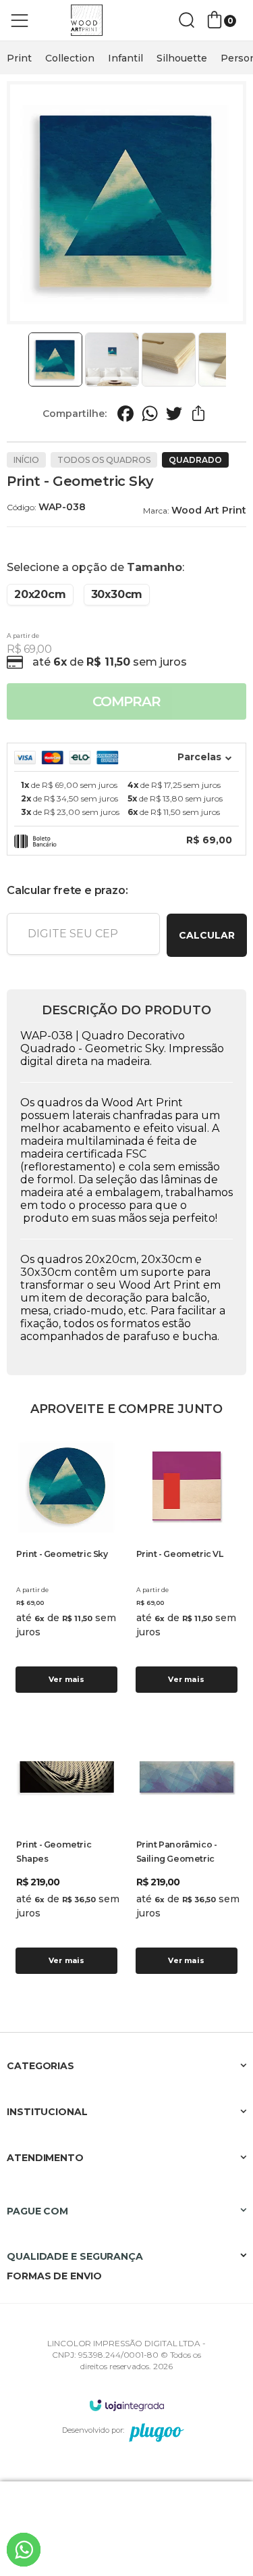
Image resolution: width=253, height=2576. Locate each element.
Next (231, 360)
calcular (207, 935)
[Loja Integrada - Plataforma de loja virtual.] (127, 2405)
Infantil (125, 58)
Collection (70, 58)
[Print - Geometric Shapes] (67, 1851)
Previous (22, 360)
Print (19, 58)
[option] (19, 58)
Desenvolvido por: (93, 2430)
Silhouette (182, 58)
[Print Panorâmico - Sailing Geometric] (187, 1851)
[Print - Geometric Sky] (67, 1565)
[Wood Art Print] (88, 21)
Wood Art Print (209, 510)
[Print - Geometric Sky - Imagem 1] (55, 360)
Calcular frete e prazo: (67, 890)
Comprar (126, 701)
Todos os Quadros (104, 460)
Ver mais (67, 1679)
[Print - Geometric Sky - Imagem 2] (112, 360)
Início (26, 460)
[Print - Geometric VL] (187, 1565)
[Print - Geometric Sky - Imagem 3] (169, 360)
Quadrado (195, 460)
